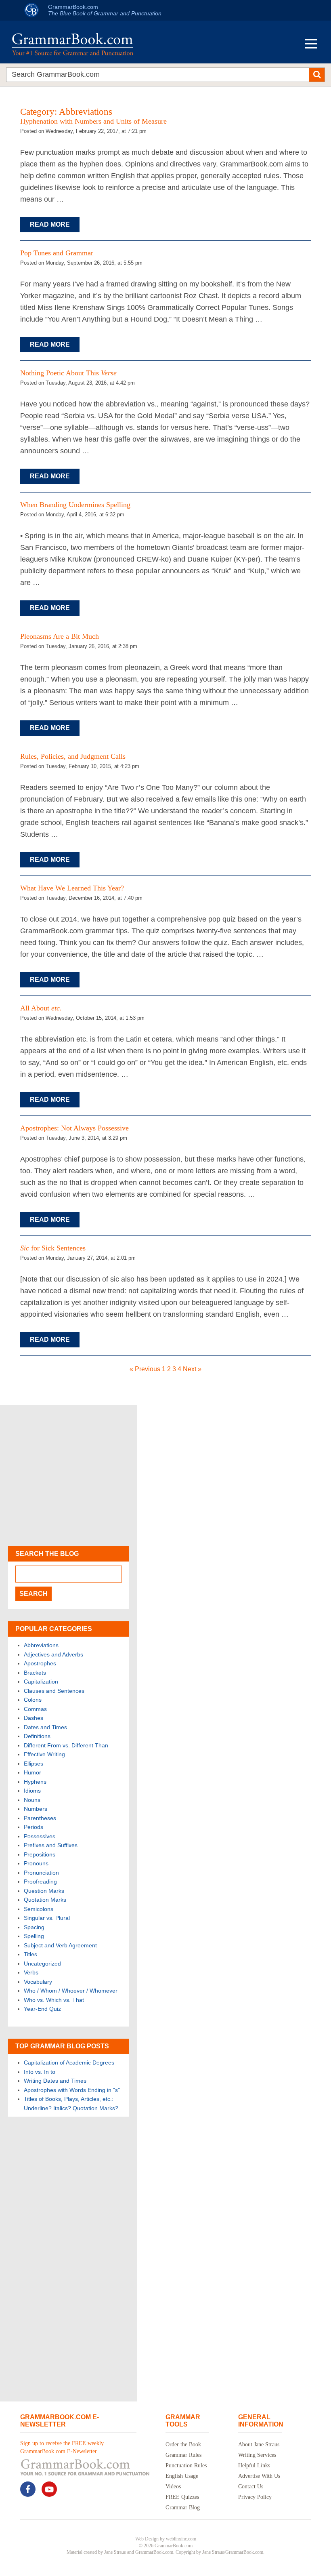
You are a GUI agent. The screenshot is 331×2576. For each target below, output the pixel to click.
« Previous (145, 1369)
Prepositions (40, 1854)
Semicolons (39, 1909)
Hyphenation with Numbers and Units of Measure (93, 121)
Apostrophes (40, 1663)
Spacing (34, 1927)
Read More (50, 224)
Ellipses (34, 1764)
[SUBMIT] (317, 75)
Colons (33, 1700)
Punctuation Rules (186, 2466)
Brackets (35, 1673)
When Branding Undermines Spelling (75, 505)
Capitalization (41, 1682)
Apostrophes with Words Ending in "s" (72, 2090)
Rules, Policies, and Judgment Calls (73, 756)
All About (41, 1008)
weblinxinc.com (181, 2539)
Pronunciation (41, 1873)
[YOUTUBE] (49, 2489)
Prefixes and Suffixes (51, 1845)
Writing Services (257, 2455)
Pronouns (36, 1863)
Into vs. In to (40, 2072)
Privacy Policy (255, 2497)
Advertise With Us (259, 2476)
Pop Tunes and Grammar (57, 253)
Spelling (34, 1936)
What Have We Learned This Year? (72, 888)
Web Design (147, 2539)
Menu (311, 44)
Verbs (31, 1972)
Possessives (40, 1836)
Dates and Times (45, 1727)
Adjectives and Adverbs (53, 1654)
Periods (34, 1827)
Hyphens (35, 1782)
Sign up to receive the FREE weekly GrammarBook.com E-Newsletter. (62, 2447)
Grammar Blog (183, 2508)
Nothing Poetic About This (68, 373)
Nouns (32, 1800)
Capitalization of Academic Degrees (69, 2062)
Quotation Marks (45, 1900)
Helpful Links (254, 2466)
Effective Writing (44, 1754)
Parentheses (40, 1818)
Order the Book (183, 2444)
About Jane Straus (259, 2444)
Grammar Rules (183, 2455)
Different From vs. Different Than (66, 1745)
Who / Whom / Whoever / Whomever (71, 1991)
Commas (35, 1709)
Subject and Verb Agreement (60, 1945)
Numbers (36, 1809)
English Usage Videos (182, 2481)
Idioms (32, 1791)
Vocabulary (38, 1982)
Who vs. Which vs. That (54, 2000)
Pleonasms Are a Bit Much (60, 636)
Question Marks (44, 1891)
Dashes (34, 1718)
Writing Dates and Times (55, 2081)
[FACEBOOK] (28, 2489)
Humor (32, 1772)
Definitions (37, 1736)
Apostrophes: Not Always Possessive (74, 1128)
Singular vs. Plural (47, 1918)
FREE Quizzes (182, 2497)
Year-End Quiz (42, 2009)
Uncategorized (42, 1964)
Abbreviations (41, 1645)
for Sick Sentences (53, 1248)
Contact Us (251, 2487)
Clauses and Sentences (54, 1691)
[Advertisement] (69, 1475)
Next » (192, 1369)
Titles (30, 1954)
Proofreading (40, 1881)
